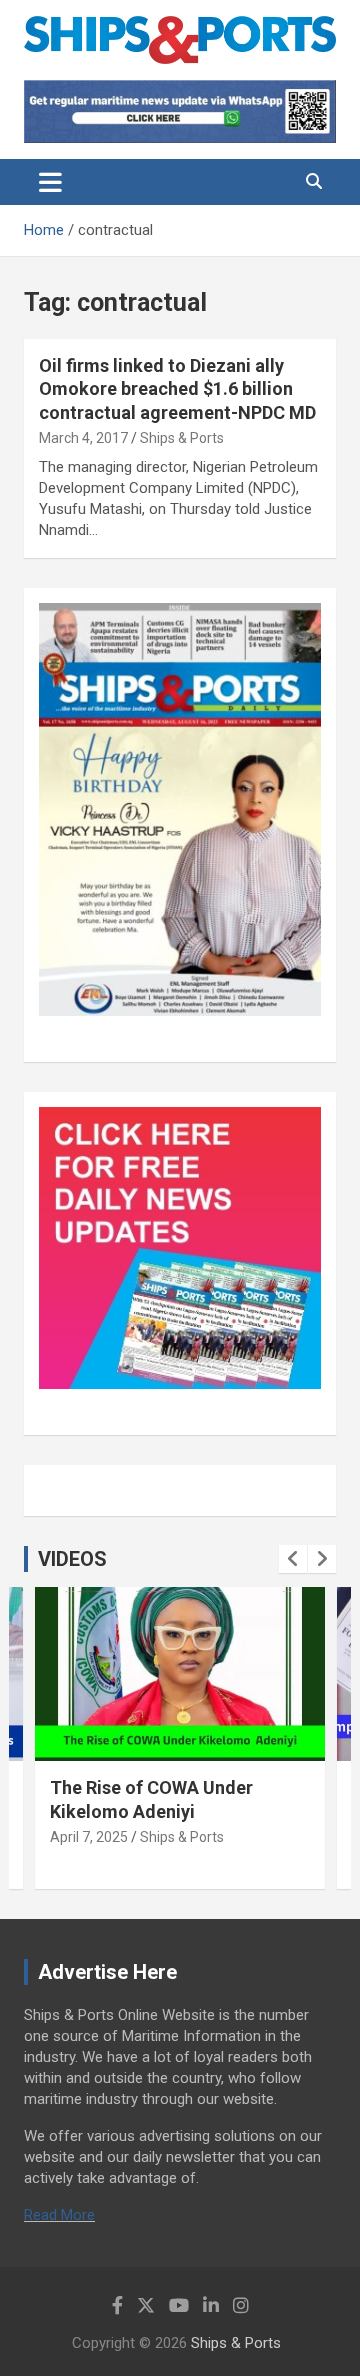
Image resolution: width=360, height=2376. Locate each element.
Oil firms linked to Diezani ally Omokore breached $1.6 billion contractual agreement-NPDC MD (177, 389)
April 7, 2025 (89, 1837)
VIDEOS (72, 1559)
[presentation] (293, 1559)
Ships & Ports (182, 438)
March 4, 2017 (83, 438)
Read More (59, 2215)
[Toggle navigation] (50, 182)
